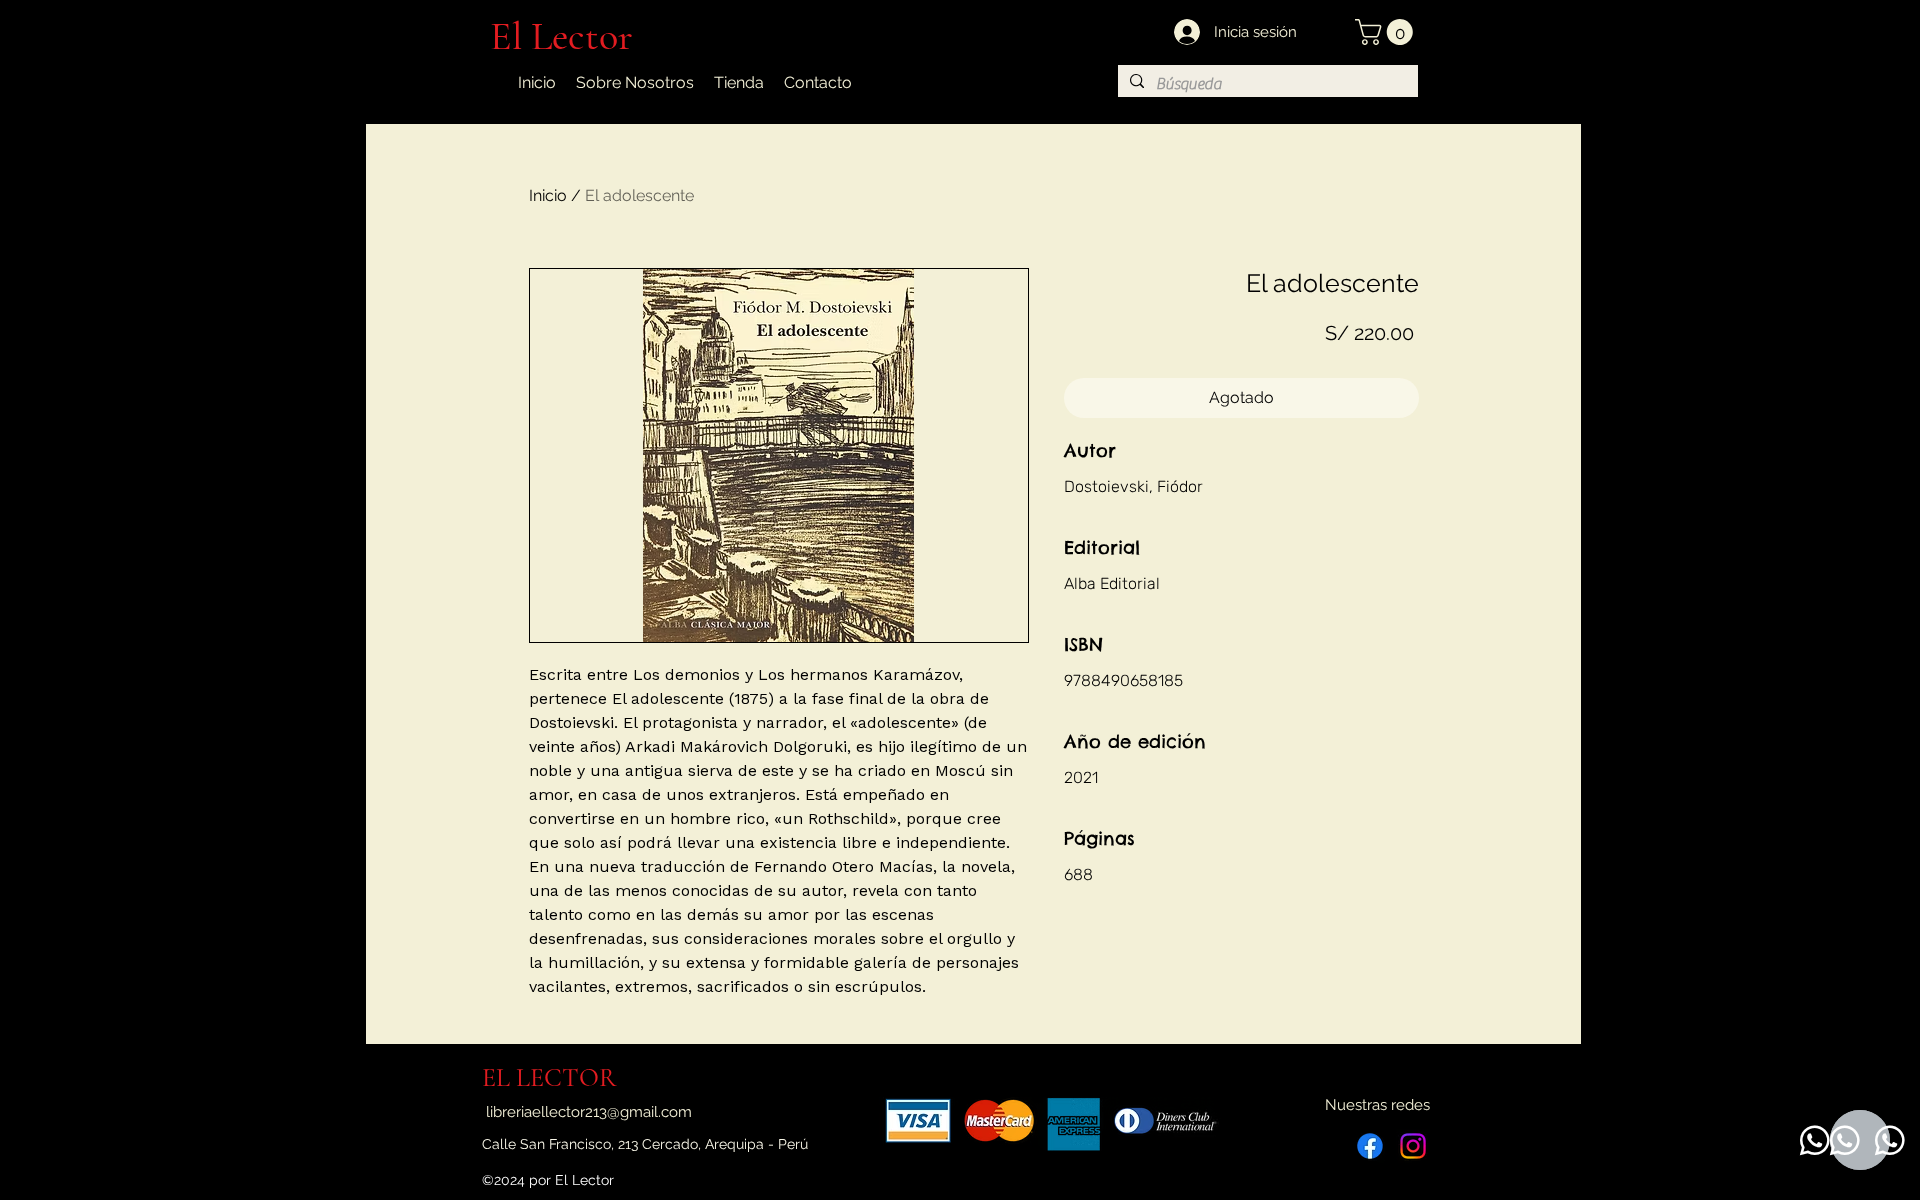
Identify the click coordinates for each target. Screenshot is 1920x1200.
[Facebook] (1370, 1146)
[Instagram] (1413, 1146)
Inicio (548, 195)
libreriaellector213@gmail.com (589, 1112)
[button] (1387, 32)
